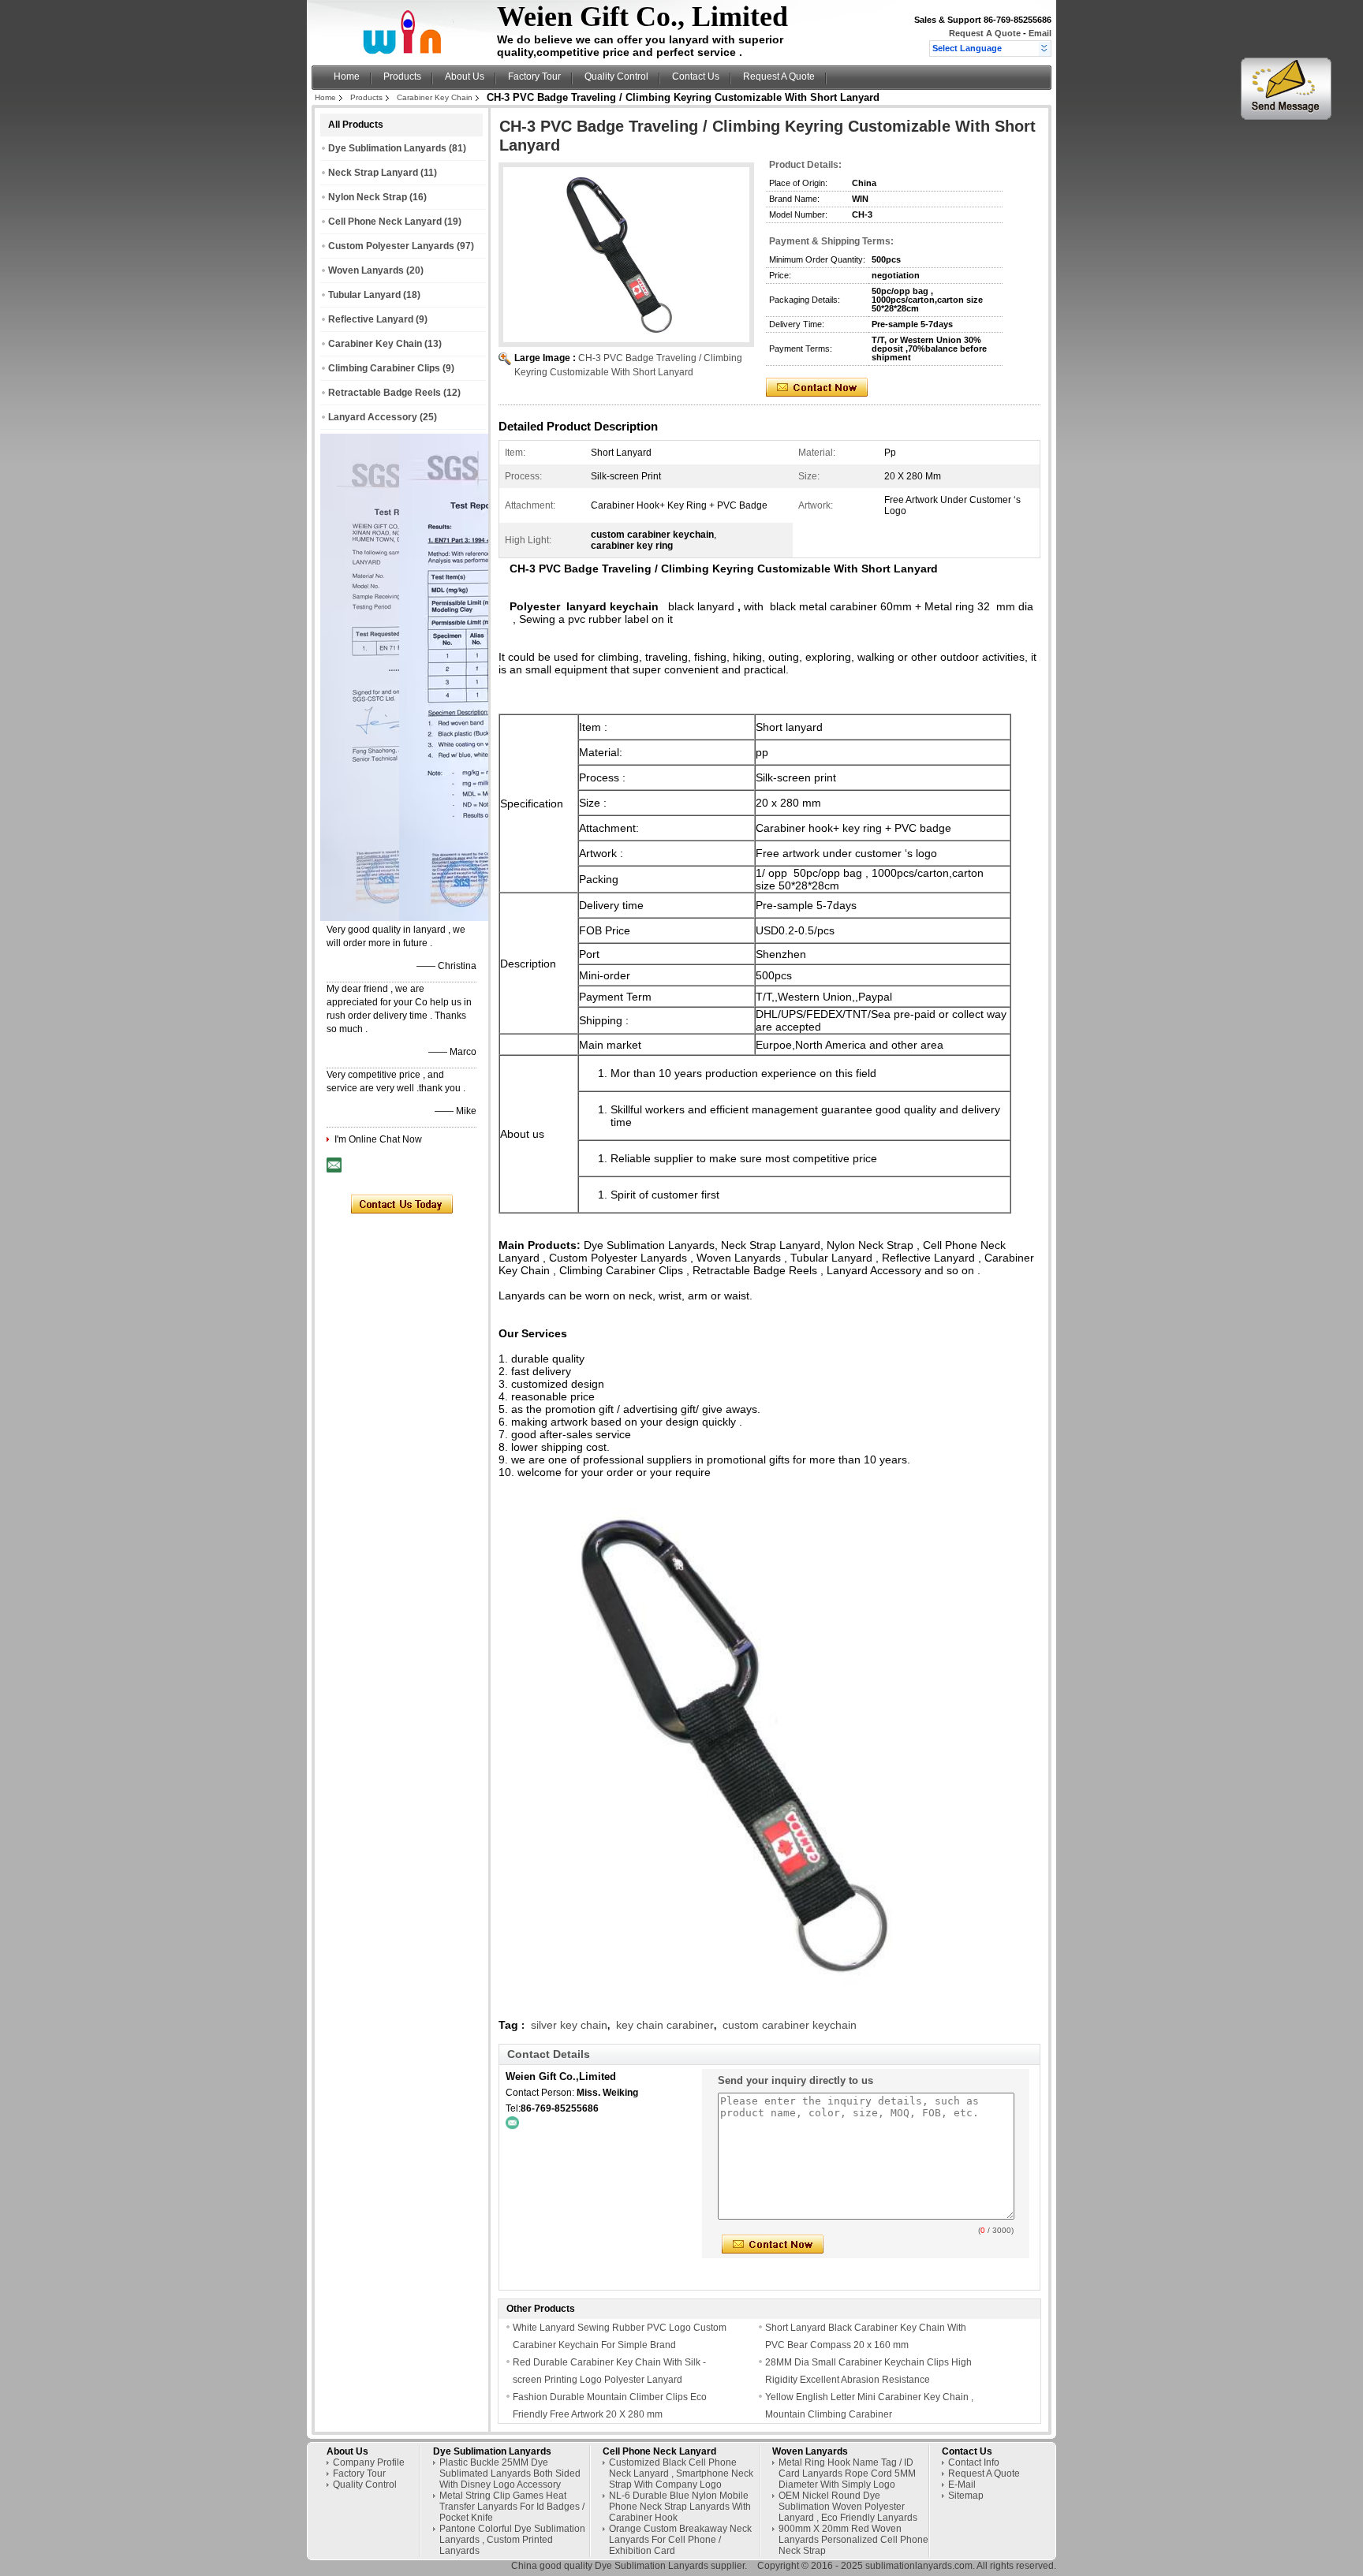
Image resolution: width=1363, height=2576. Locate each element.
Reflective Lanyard (371, 319)
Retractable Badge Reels (385, 393)
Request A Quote (985, 33)
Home (347, 76)
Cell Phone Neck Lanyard (385, 222)
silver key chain (569, 2025)
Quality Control (616, 76)
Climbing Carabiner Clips (384, 368)
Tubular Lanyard (364, 295)
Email (1040, 33)
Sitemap (966, 2496)
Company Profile (369, 2462)
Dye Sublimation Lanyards (387, 148)
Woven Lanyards (366, 270)
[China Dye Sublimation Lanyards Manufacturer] (406, 52)
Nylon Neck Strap (368, 197)
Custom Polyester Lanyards (391, 246)
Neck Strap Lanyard (373, 173)
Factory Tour (534, 76)
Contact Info (974, 2462)
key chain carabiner (665, 2025)
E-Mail (962, 2485)
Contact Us (696, 76)
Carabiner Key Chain (435, 97)
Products (402, 76)
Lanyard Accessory (373, 417)
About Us (465, 76)
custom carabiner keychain (790, 2025)
